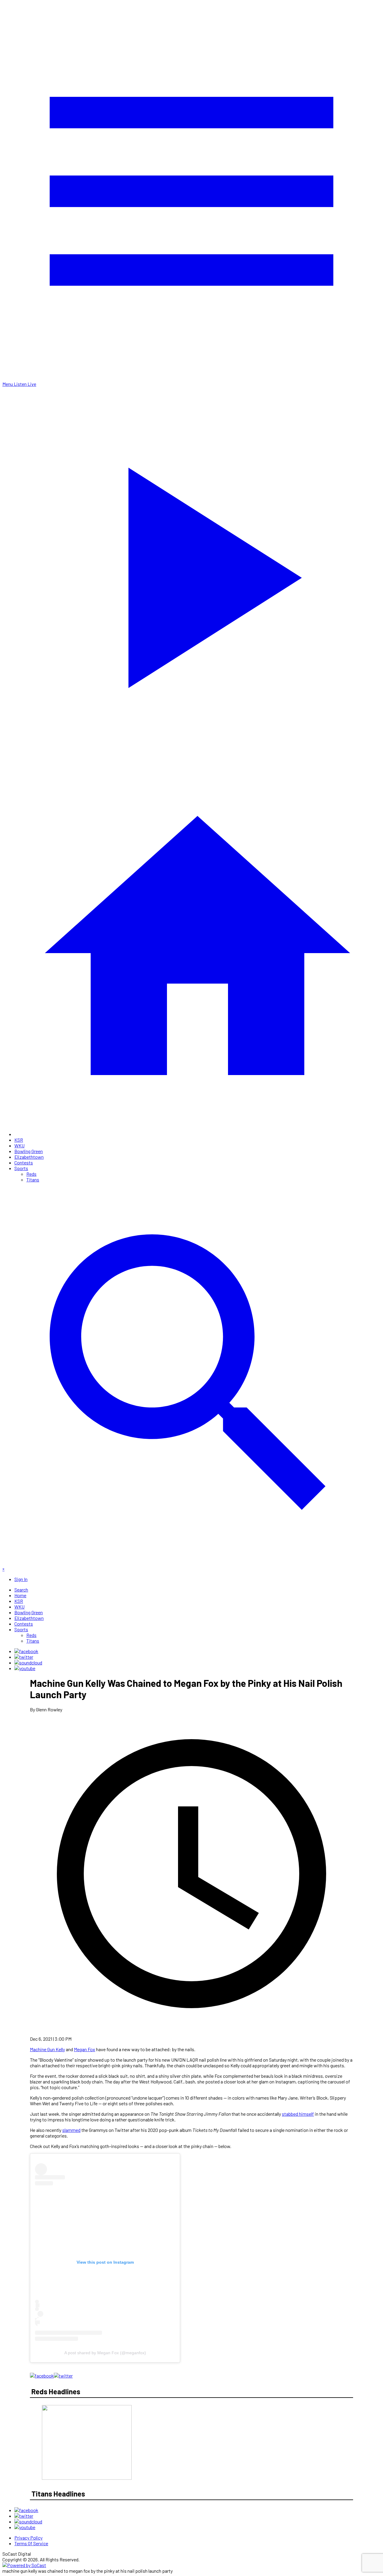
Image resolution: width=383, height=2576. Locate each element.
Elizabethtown (29, 1157)
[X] (24, 1657)
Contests (24, 1162)
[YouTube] (25, 1668)
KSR (19, 1140)
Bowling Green (29, 1151)
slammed (71, 2130)
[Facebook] (26, 1651)
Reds (31, 1174)
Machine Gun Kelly (47, 2049)
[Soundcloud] (28, 1662)
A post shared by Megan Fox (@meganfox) (105, 2353)
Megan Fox (85, 2049)
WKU (19, 1145)
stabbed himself (298, 2114)
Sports (21, 1168)
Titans (33, 1180)
